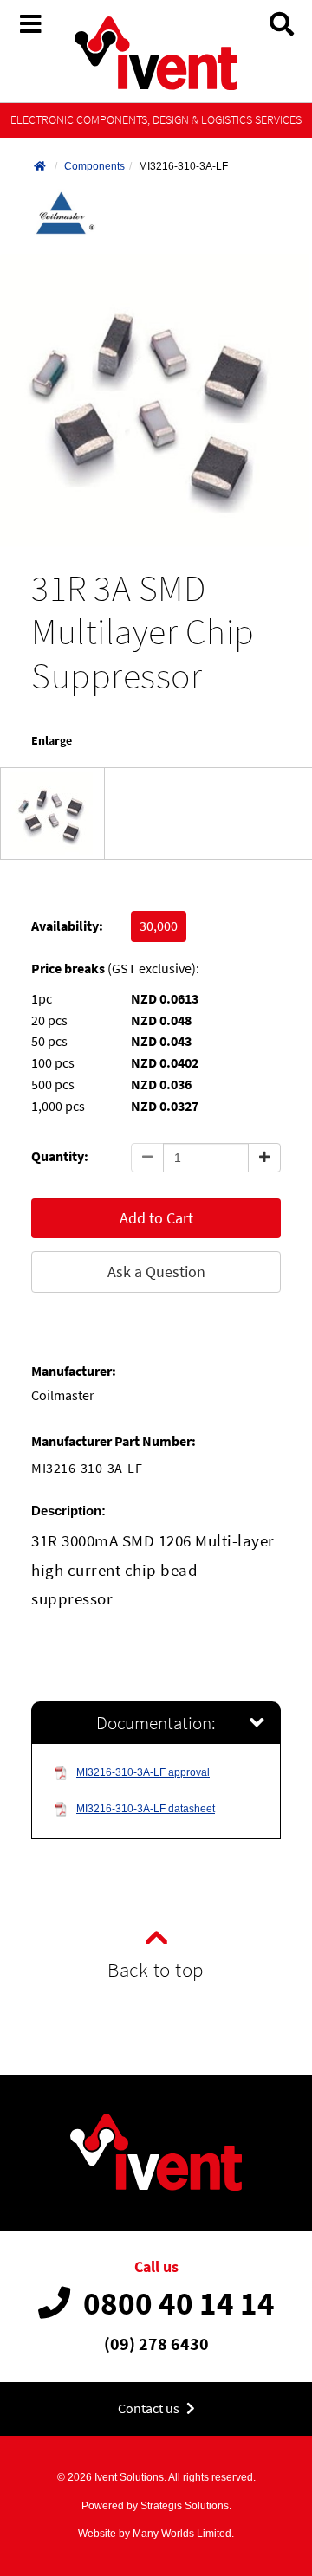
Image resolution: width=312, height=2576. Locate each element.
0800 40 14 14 (179, 2303)
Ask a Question (156, 1272)
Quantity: (60, 1156)
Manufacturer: (74, 1371)
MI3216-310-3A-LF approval (143, 1772)
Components (94, 166)
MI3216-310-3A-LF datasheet (146, 1809)
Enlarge (52, 741)
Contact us (150, 2408)
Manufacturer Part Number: (114, 1441)
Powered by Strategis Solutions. (156, 2506)
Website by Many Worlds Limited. (156, 2534)
